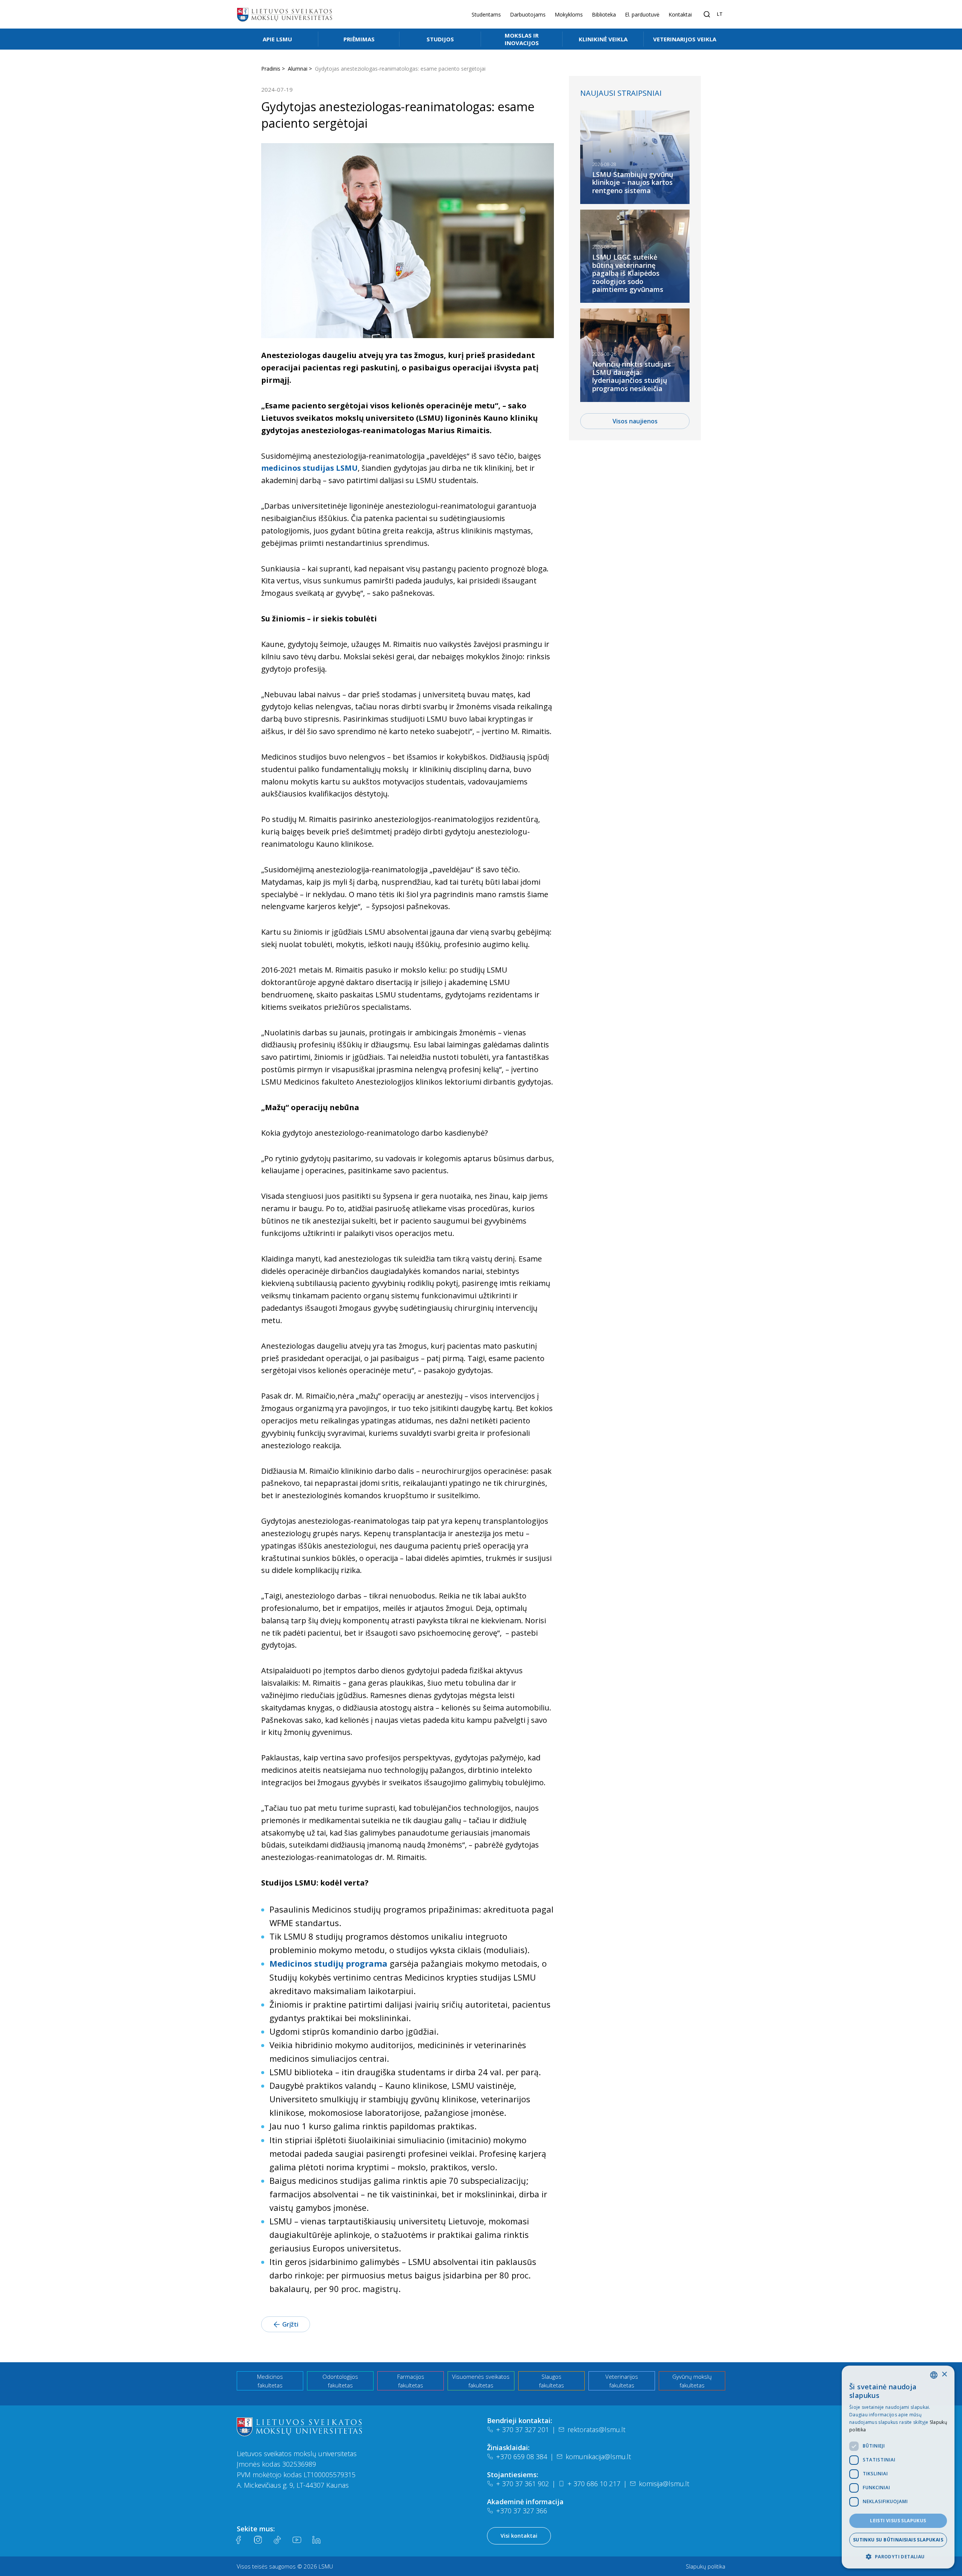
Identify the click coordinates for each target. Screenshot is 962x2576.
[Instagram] (258, 2540)
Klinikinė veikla (603, 39)
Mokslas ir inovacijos (522, 39)
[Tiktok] (277, 2540)
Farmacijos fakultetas (411, 2381)
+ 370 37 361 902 (523, 2484)
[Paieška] (707, 14)
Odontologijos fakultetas (340, 2381)
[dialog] (898, 2467)
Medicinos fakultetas (270, 2381)
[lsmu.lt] (284, 14)
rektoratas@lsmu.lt (596, 2429)
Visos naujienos (635, 421)
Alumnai (298, 69)
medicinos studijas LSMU (309, 468)
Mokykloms (569, 14)
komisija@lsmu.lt (664, 2484)
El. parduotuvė (642, 14)
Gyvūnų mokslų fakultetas (692, 2381)
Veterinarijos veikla (685, 39)
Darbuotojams (528, 14)
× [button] (944, 2374)
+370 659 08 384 (522, 2457)
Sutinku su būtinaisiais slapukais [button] (898, 2540)
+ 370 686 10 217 (594, 2484)
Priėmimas (359, 39)
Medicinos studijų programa (330, 1963)
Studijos (440, 39)
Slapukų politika (706, 2566)
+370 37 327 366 (522, 2511)
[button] (898, 2556)
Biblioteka (604, 14)
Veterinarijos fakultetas (622, 2381)
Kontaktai (680, 14)
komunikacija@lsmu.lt (598, 2457)
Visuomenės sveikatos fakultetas (481, 2381)
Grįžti (290, 2324)
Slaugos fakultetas (551, 2381)
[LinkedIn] (316, 2540)
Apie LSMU (277, 39)
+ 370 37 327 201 (523, 2429)
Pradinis (271, 69)
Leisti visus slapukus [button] (898, 2521)
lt (720, 14)
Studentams (486, 14)
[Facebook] (238, 2540)
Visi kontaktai (519, 2536)
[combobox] (934, 2375)
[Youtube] (297, 2540)
